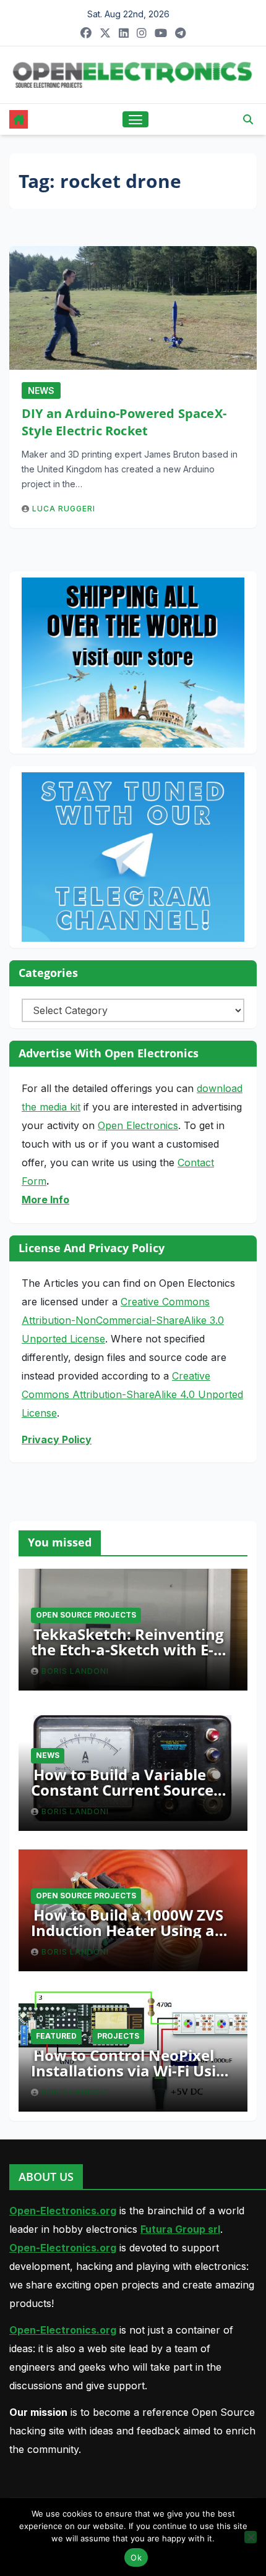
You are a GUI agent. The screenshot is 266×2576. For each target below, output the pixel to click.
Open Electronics (138, 1125)
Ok (136, 2557)
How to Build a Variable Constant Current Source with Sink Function (122, 1790)
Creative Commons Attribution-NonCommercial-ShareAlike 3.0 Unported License (123, 1320)
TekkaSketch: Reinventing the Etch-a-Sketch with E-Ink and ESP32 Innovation (127, 1649)
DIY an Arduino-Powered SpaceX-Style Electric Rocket (124, 422)
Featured (56, 2036)
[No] (251, 2537)
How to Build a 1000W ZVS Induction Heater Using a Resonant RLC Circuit (127, 1930)
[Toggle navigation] (135, 119)
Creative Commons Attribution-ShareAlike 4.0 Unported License (132, 1394)
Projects (118, 2036)
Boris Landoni (75, 1671)
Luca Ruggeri (64, 509)
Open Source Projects (86, 1615)
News (41, 390)
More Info (45, 1200)
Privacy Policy (57, 1439)
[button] (248, 119)
